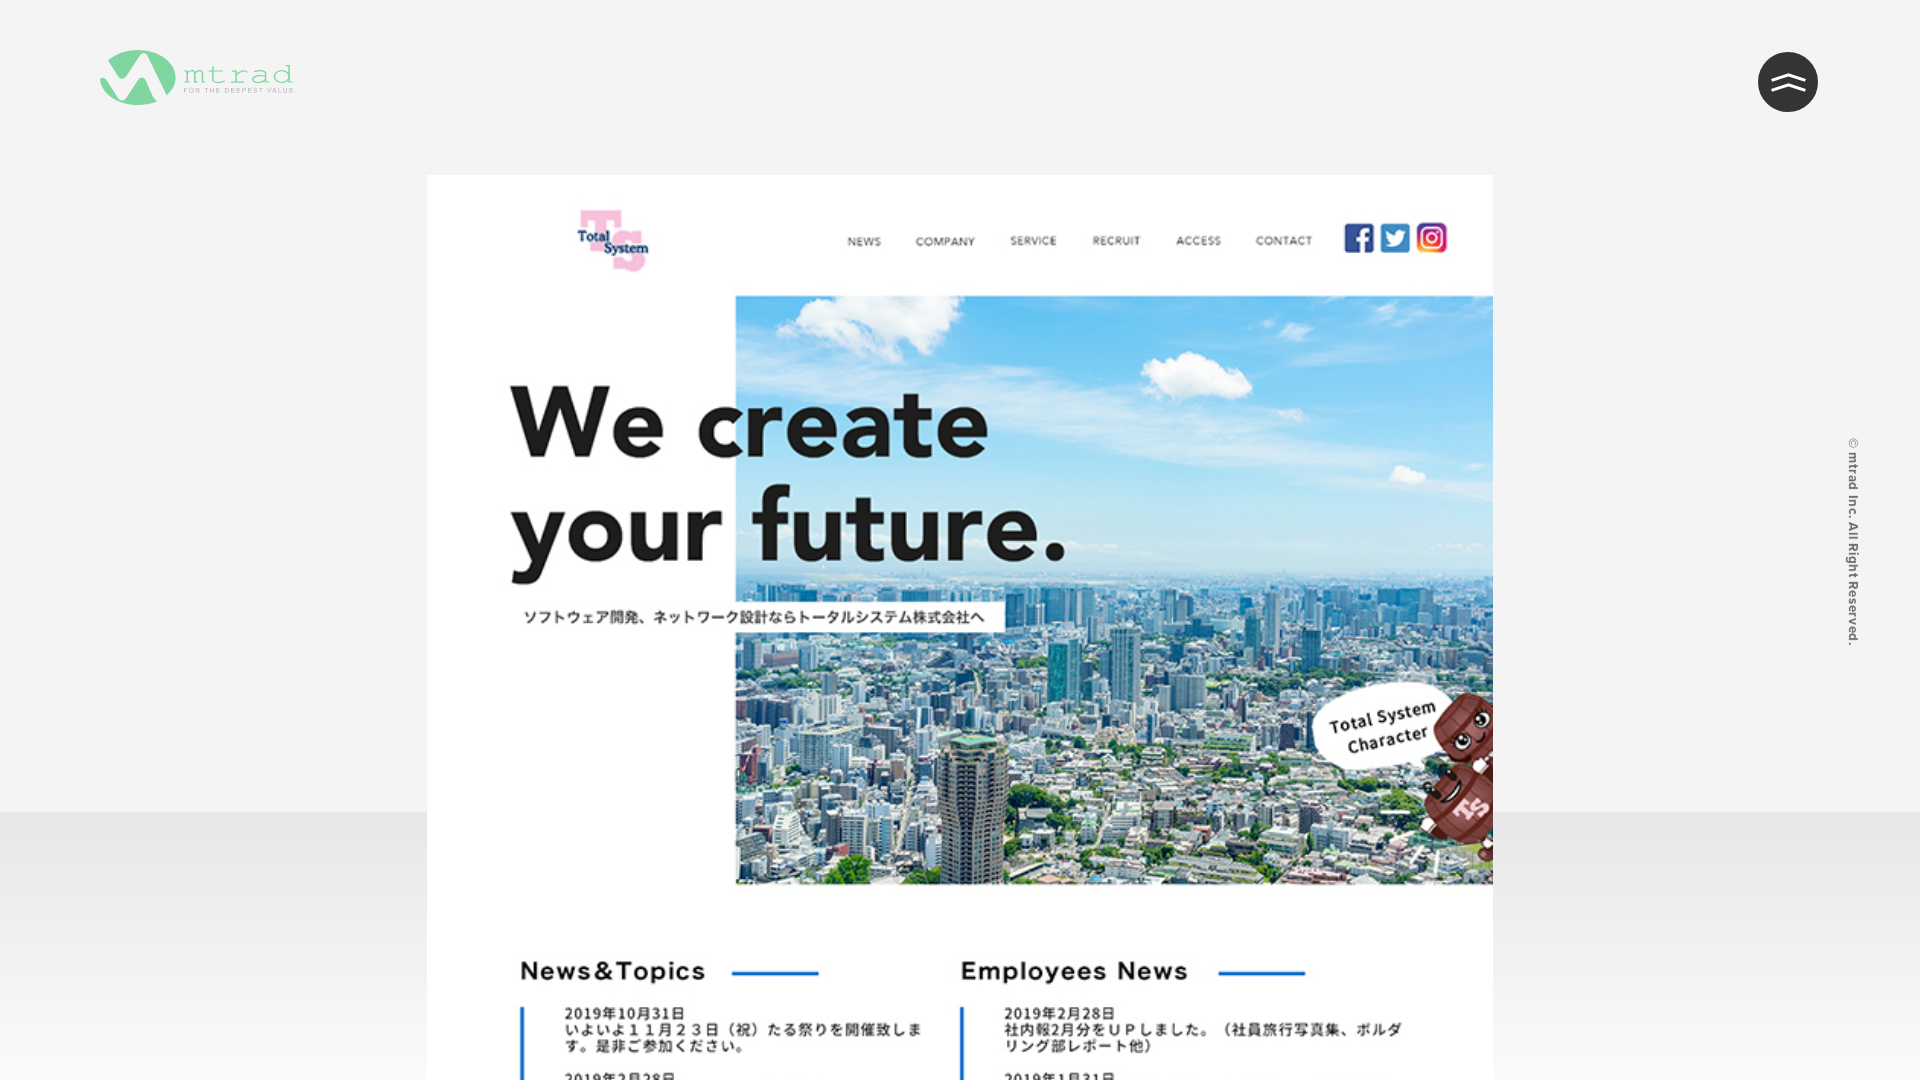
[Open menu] (1788, 82)
